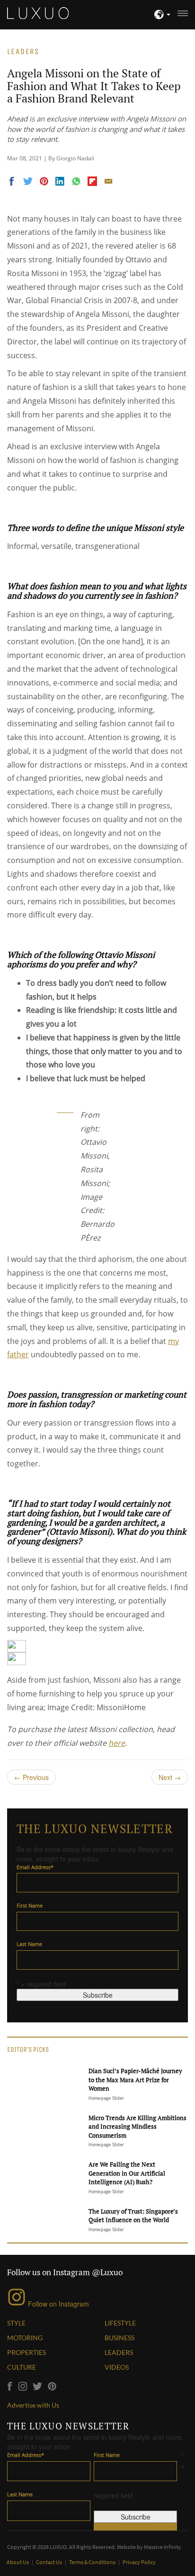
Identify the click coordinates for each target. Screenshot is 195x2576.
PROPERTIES (27, 2352)
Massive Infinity (163, 2547)
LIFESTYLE (120, 2323)
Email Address (35, 1867)
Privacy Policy (139, 2562)
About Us (18, 2562)
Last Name (29, 1944)
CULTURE (22, 2367)
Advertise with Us (33, 2405)
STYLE (16, 2323)
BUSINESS (120, 2338)
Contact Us (49, 2562)
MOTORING (25, 2338)
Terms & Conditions (93, 2562)
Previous (31, 1777)
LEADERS (119, 2352)
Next (170, 1777)
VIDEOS (117, 2367)
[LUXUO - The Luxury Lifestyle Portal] (38, 12)
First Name (30, 1905)
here (117, 1743)
